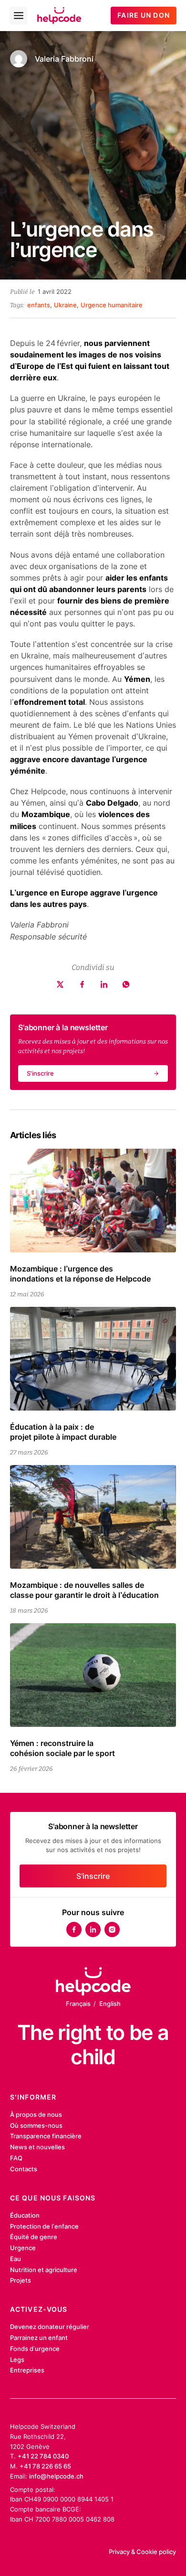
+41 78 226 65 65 (45, 2466)
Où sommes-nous (36, 2125)
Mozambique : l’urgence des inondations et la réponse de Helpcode (80, 1274)
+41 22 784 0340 (43, 2456)
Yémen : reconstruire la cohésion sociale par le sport (62, 1748)
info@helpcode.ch (56, 2476)
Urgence (23, 2248)
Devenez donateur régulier (50, 2327)
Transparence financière (46, 2136)
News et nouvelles (37, 2147)
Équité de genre (34, 2237)
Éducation (25, 2215)
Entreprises (27, 2370)
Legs (17, 2360)
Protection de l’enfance (44, 2226)
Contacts (24, 2169)
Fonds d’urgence (35, 2349)
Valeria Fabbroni (64, 59)
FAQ (16, 2158)
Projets (21, 2280)
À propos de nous (36, 2114)
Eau (15, 2259)
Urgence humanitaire (112, 305)
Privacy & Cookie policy (142, 2552)
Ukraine (65, 305)
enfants (39, 305)
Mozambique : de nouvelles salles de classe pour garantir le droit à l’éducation (84, 1590)
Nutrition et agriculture (44, 2270)
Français (78, 2004)
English (110, 2004)
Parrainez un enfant (39, 2338)
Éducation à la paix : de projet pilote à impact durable (63, 1432)
